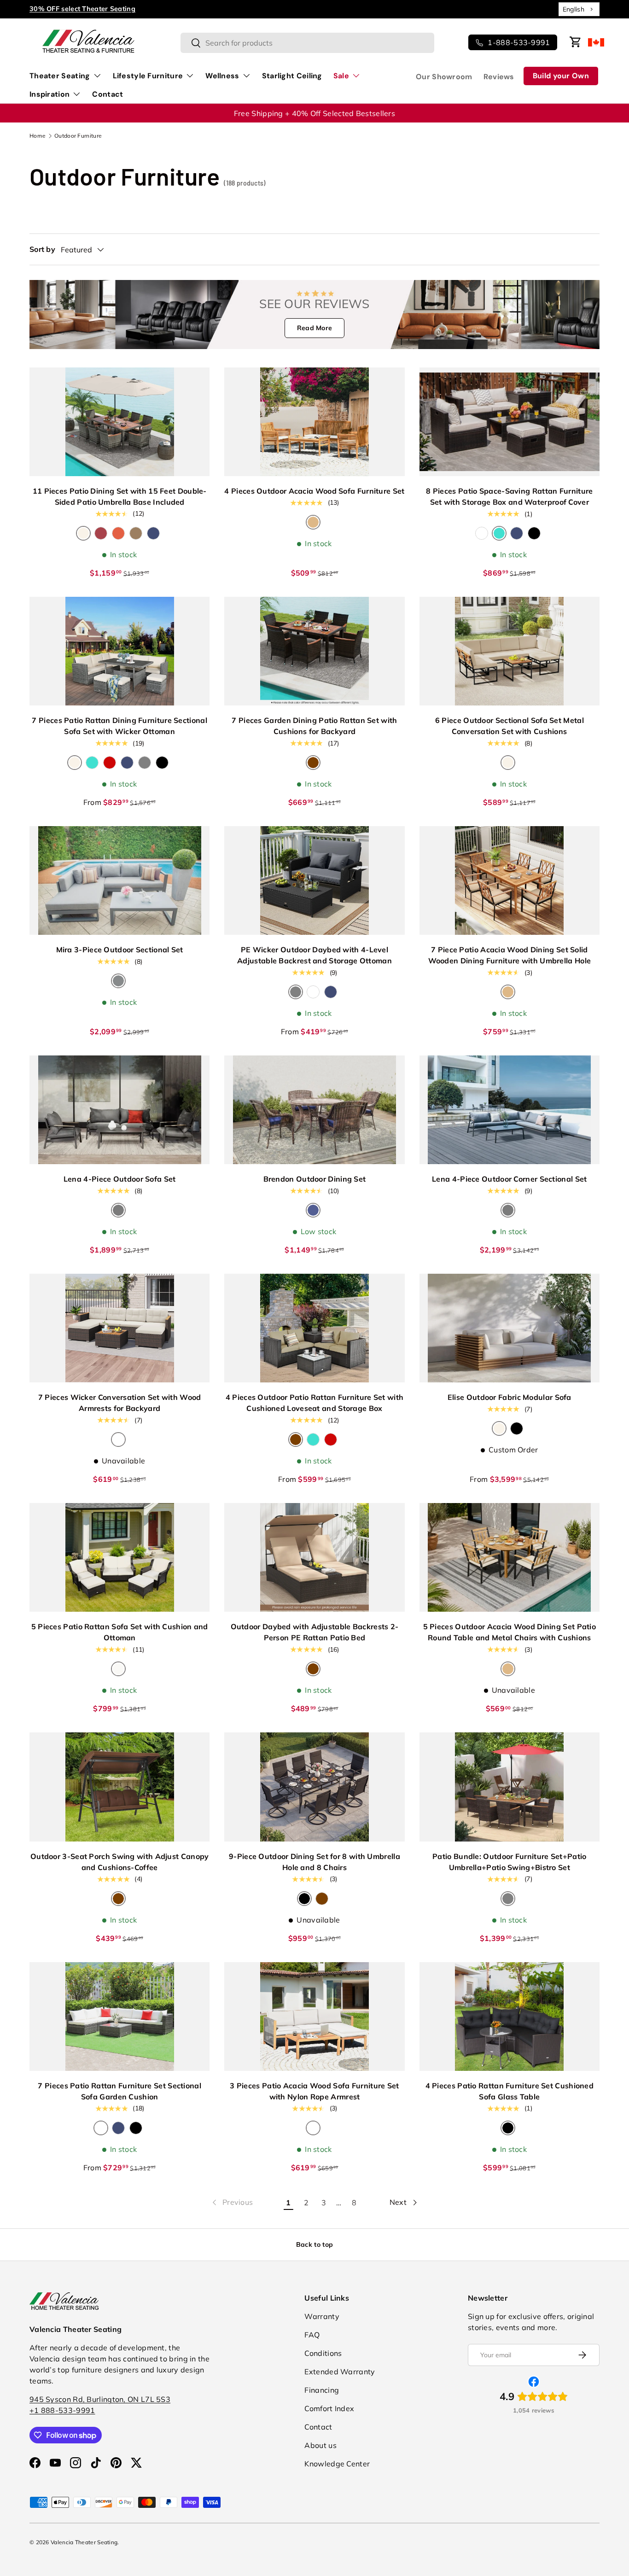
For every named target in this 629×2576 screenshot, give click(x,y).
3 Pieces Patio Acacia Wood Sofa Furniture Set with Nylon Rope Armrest (314, 2091)
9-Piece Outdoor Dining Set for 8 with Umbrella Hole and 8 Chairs (314, 1862)
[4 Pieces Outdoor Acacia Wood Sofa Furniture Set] (314, 422)
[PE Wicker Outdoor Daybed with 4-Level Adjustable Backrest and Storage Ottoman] (314, 880)
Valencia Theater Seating (84, 2542)
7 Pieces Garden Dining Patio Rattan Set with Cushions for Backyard (314, 726)
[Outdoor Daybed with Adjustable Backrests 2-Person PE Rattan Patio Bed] (314, 1557)
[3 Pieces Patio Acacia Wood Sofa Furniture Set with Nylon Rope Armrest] (314, 2017)
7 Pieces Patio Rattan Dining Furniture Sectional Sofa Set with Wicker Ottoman (119, 726)
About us (320, 2445)
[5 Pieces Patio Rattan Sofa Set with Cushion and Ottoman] (119, 1557)
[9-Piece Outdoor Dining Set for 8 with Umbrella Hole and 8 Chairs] (314, 1787)
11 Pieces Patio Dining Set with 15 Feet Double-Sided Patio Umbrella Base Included (120, 496)
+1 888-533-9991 (62, 2410)
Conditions (323, 2353)
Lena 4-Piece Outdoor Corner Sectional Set (509, 1179)
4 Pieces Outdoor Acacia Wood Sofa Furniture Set (314, 491)
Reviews (499, 77)
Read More (315, 328)
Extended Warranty (340, 2372)
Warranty (322, 2316)
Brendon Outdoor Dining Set (315, 1179)
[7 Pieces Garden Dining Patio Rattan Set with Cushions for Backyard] (314, 651)
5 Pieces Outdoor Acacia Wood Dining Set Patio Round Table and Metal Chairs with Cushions (510, 1632)
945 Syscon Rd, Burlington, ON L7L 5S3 (100, 2399)
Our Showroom (444, 77)
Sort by (42, 249)
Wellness (222, 76)
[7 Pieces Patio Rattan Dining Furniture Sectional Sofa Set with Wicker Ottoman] (119, 651)
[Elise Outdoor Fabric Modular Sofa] (510, 1328)
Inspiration (50, 94)
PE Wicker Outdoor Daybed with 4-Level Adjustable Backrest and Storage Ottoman (314, 955)
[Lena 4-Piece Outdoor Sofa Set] (119, 1110)
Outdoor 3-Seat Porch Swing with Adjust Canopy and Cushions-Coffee (120, 1862)
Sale (341, 76)
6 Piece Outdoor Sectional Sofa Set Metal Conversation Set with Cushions (510, 726)
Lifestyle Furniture (148, 76)
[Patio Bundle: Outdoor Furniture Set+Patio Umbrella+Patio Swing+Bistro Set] (510, 1787)
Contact (108, 94)
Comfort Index (329, 2408)
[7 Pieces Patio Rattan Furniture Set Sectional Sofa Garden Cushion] (119, 2017)
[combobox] (579, 9)
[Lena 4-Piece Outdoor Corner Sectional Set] (510, 1110)
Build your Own (561, 76)
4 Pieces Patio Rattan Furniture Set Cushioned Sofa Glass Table (510, 2091)
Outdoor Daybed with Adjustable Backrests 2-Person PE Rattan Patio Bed (315, 1632)
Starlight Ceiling (292, 76)
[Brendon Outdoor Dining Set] (314, 1110)
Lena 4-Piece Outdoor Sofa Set (120, 1179)
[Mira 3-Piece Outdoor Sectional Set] (119, 880)
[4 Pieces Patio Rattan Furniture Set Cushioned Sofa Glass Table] (510, 2017)
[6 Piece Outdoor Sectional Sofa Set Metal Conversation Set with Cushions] (510, 651)
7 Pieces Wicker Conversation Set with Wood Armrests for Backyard (120, 1403)
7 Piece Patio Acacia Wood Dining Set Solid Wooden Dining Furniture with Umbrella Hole (510, 955)
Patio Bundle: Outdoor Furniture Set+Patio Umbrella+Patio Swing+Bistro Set (509, 1862)
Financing (322, 2390)
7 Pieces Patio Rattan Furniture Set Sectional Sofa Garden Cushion (119, 2091)
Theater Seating (60, 76)
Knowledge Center (337, 2464)
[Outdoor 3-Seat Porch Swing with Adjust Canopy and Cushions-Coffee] (119, 1787)
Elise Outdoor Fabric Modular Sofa (510, 1397)
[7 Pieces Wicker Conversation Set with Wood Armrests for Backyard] (119, 1328)
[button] (576, 42)
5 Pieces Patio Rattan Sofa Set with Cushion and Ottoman (120, 1632)
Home (38, 136)
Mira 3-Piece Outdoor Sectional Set (120, 950)
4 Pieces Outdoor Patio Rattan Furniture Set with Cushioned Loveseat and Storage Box (314, 1403)
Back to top (314, 2244)
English (574, 9)
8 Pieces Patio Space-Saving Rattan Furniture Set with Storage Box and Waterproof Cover (509, 496)
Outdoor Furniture (78, 136)
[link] (232, 2203)
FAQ (312, 2335)
